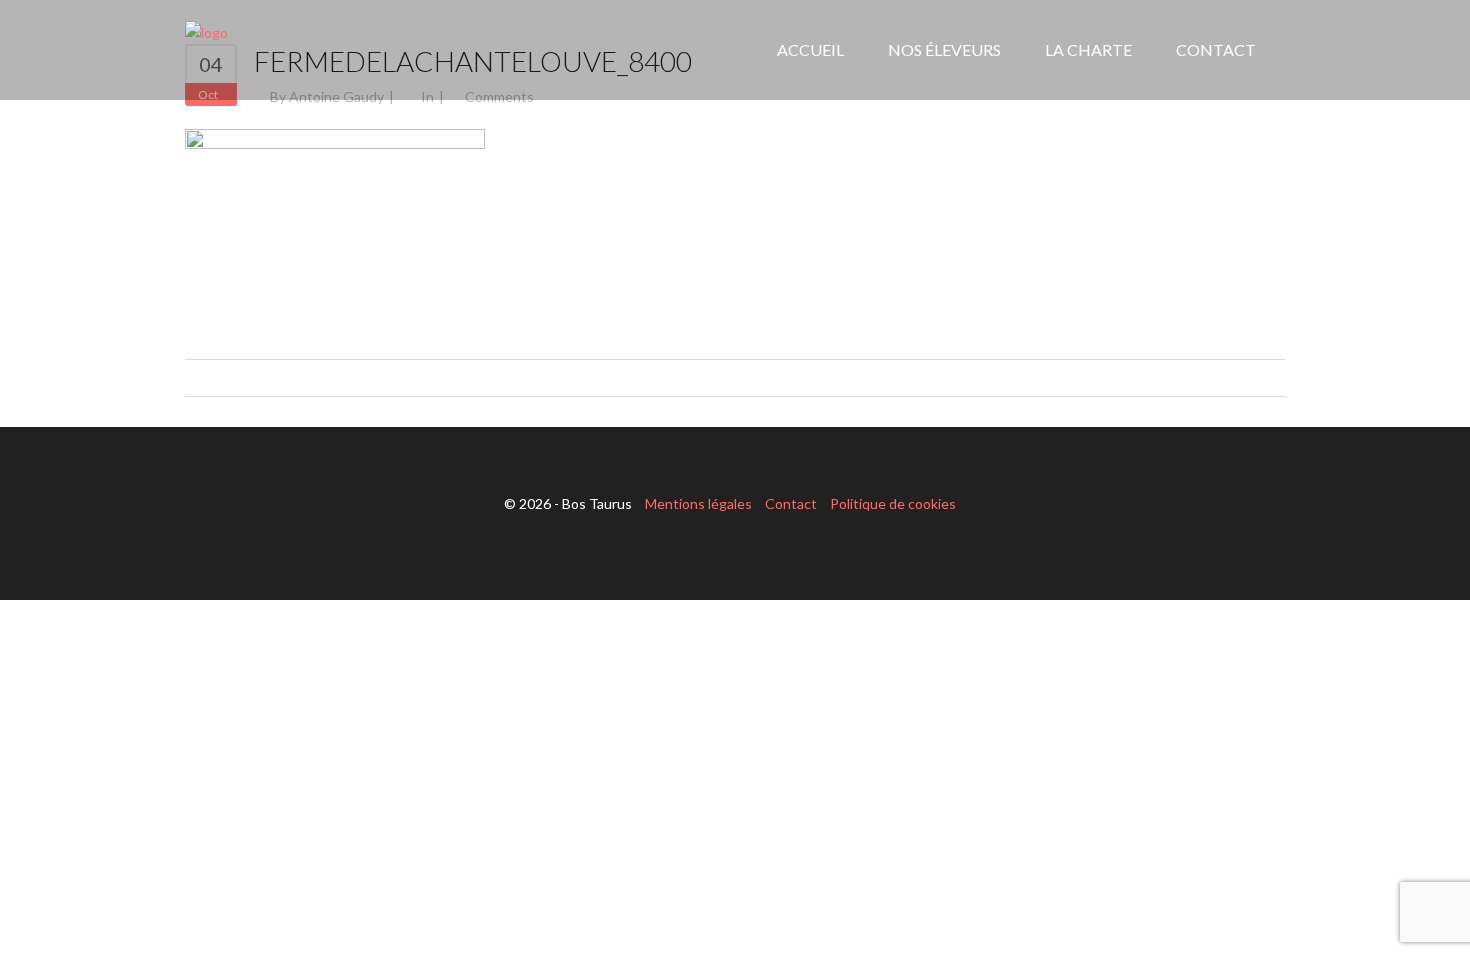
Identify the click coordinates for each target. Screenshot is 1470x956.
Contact (791, 503)
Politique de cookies (893, 503)
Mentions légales (698, 503)
